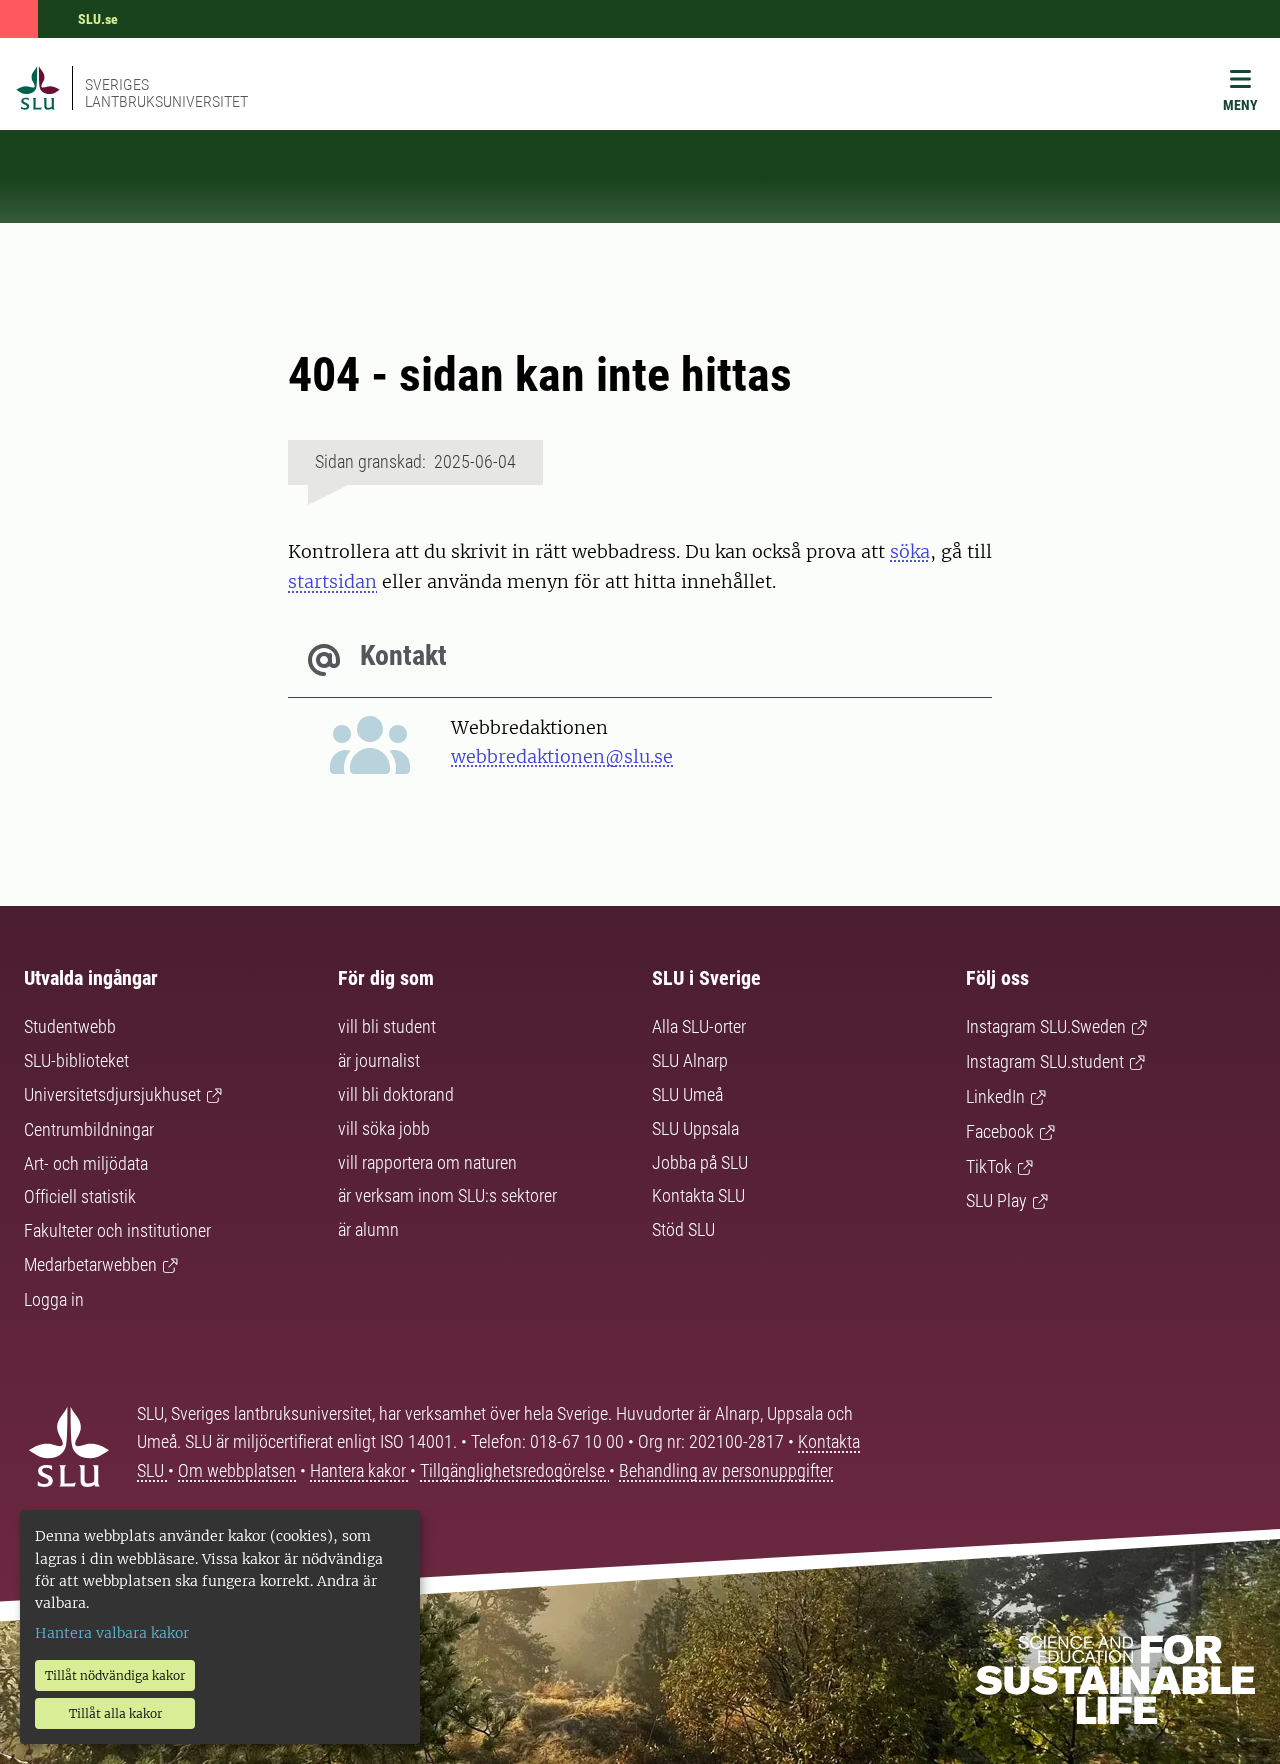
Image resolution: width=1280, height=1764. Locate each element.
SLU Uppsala (695, 1128)
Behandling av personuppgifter (726, 1470)
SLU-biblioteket (76, 1060)
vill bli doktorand (396, 1094)
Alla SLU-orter (699, 1026)
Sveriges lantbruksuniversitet (166, 93)
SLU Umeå (687, 1094)
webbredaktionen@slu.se (562, 756)
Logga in (54, 1299)
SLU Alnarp (690, 1060)
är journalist (379, 1060)
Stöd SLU (683, 1229)
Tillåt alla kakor (115, 1713)
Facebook (1000, 1131)
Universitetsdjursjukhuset (112, 1094)
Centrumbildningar (89, 1129)
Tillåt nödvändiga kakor (115, 1675)
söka (910, 551)
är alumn (368, 1229)
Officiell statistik (80, 1196)
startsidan (332, 581)
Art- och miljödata (86, 1163)
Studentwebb (70, 1026)
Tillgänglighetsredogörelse (514, 1470)
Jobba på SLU (700, 1162)
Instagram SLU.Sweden (1046, 1026)
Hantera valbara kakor (112, 1633)
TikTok (989, 1166)
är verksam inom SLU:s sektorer (447, 1195)
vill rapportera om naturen (427, 1162)
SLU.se (98, 19)
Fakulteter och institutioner (117, 1230)
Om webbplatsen (237, 1470)
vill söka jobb (384, 1128)
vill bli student (387, 1026)
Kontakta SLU (698, 1195)
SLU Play (996, 1200)
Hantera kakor (360, 1470)
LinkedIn (995, 1096)
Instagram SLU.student (1045, 1061)
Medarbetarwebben (90, 1264)
